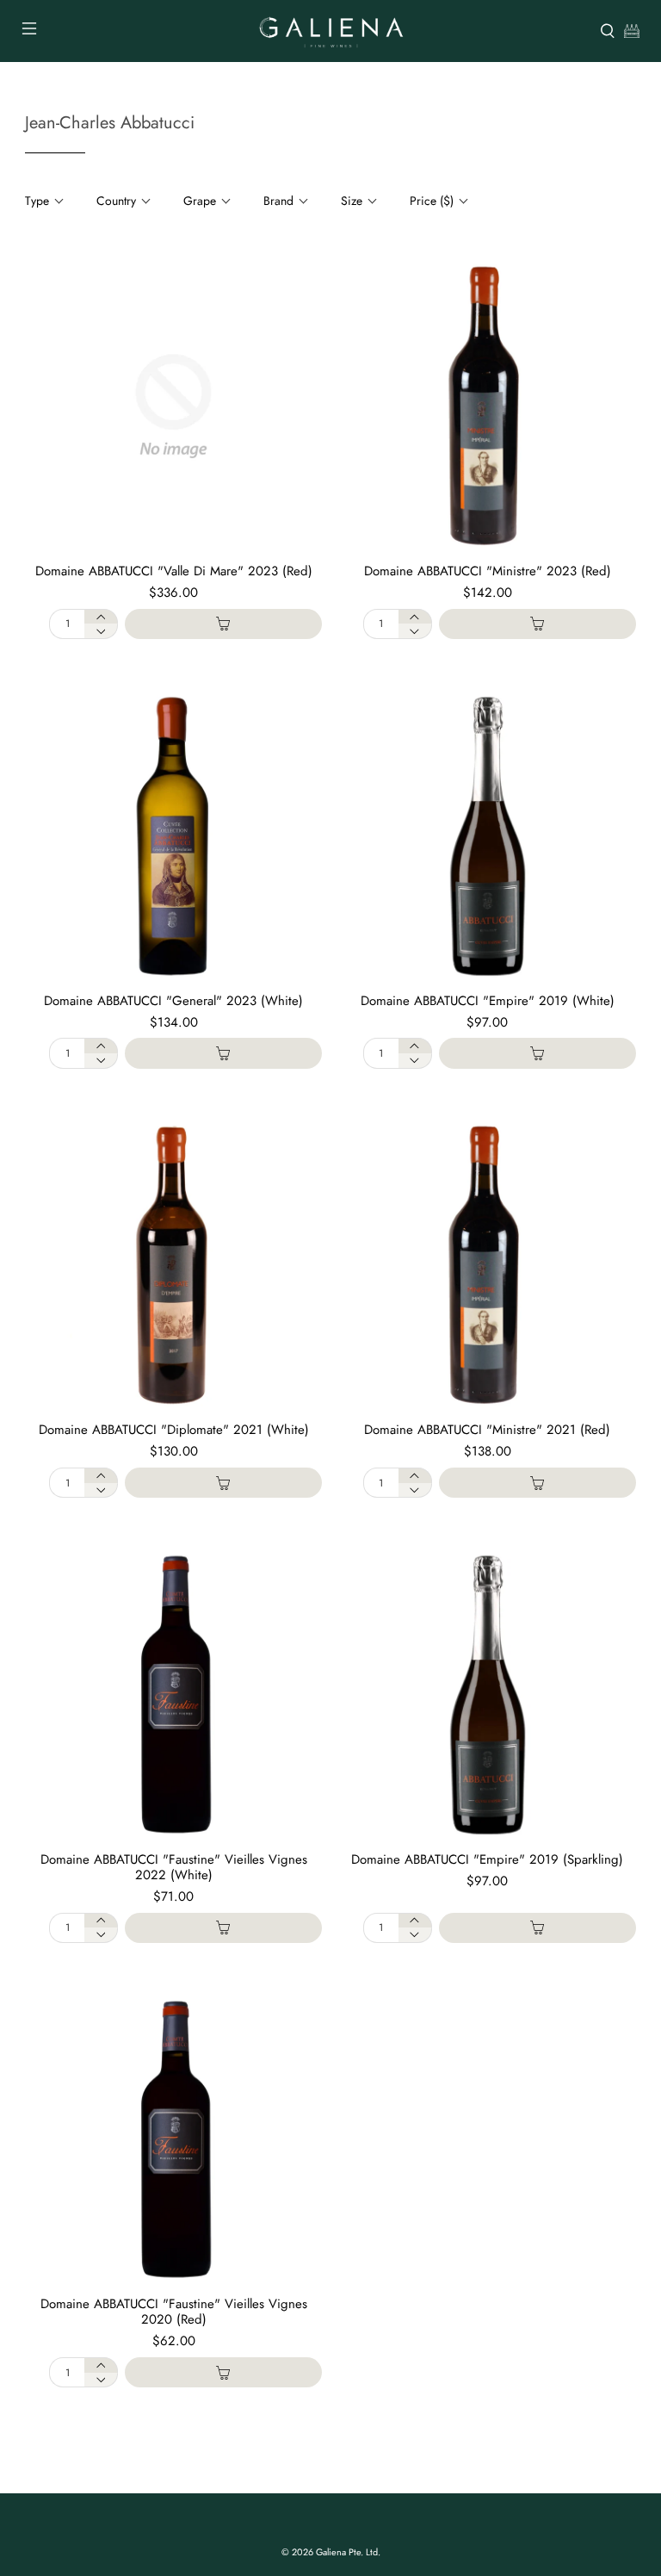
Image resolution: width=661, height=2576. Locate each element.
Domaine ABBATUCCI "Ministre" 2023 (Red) (488, 571)
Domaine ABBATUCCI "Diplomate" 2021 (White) (174, 1430)
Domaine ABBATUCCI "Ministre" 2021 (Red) (487, 1430)
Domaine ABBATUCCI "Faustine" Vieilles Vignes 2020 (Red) (174, 2312)
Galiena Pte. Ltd (347, 2552)
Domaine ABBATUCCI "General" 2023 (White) (173, 1001)
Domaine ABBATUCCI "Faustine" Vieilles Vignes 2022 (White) (174, 1867)
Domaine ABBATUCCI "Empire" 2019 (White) (488, 1001)
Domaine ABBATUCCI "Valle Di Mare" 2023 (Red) (174, 571)
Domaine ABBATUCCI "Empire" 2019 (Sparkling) (487, 1859)
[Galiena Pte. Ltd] (330, 31)
